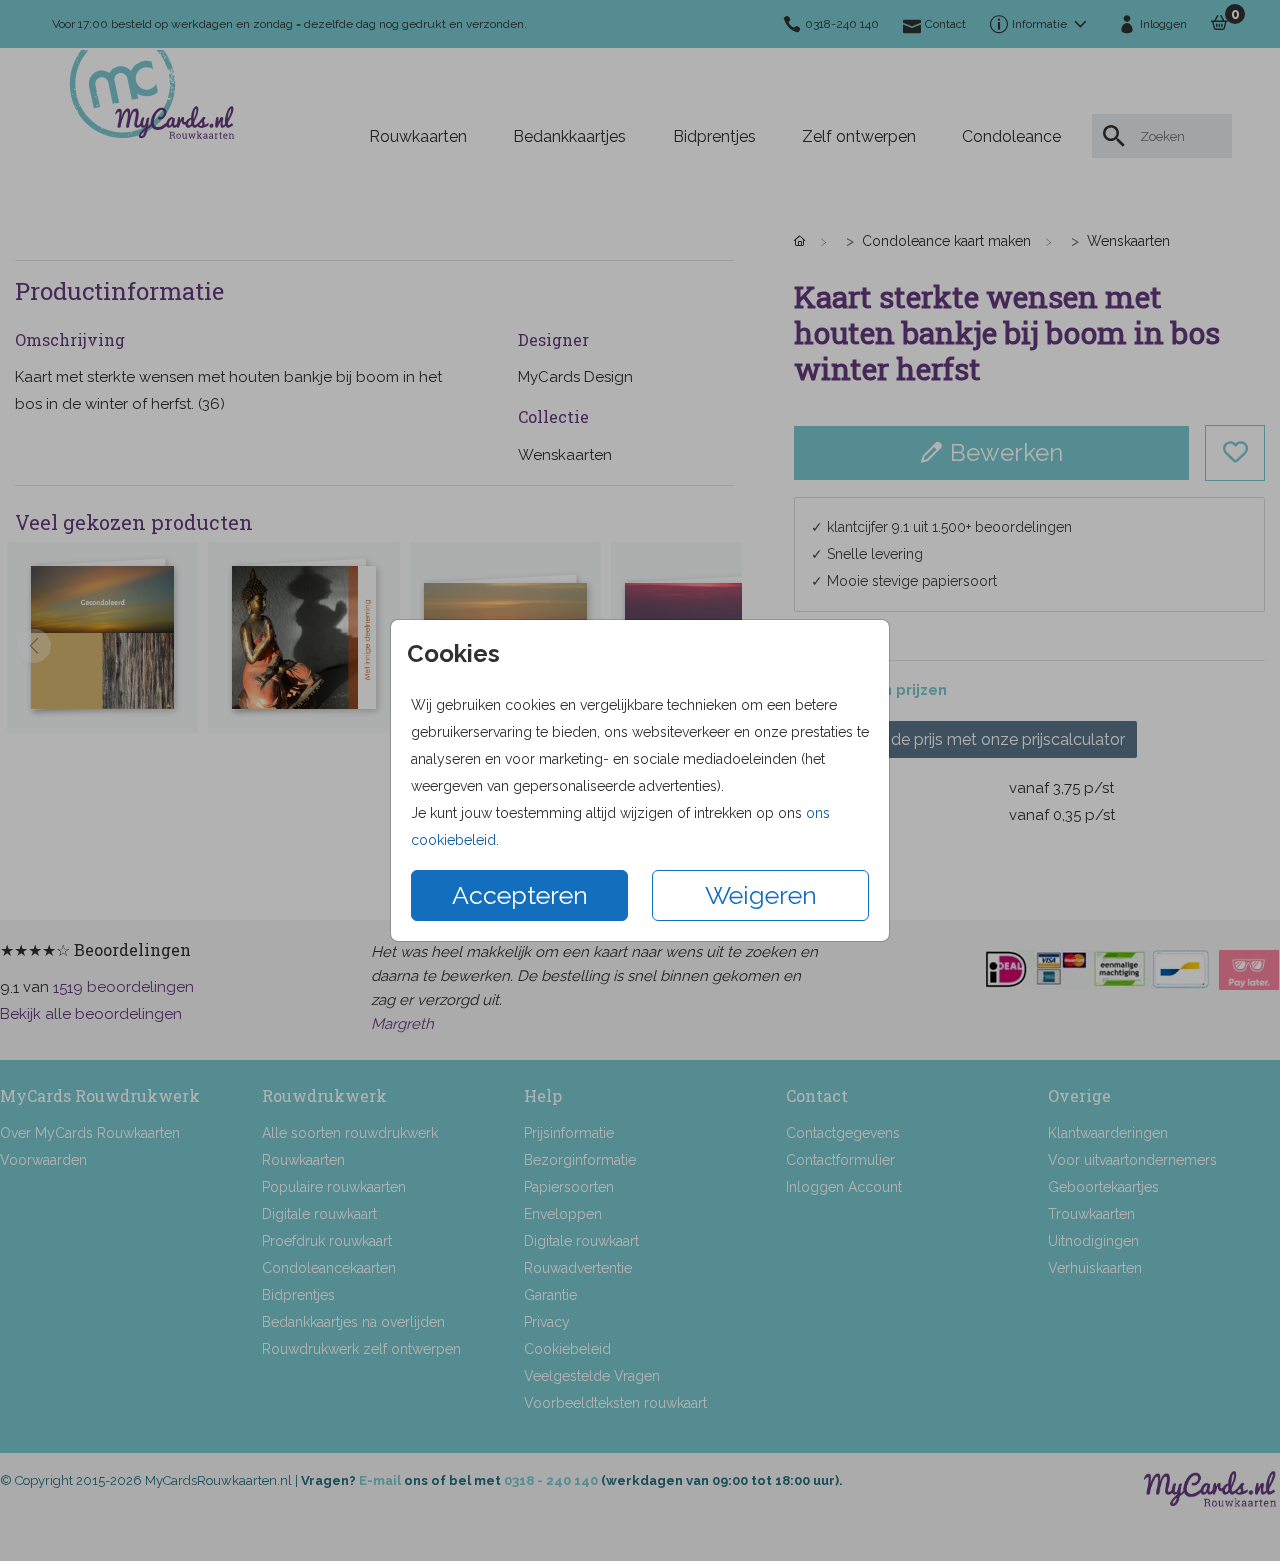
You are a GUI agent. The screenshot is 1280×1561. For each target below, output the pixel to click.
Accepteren (520, 895)
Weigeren (761, 895)
